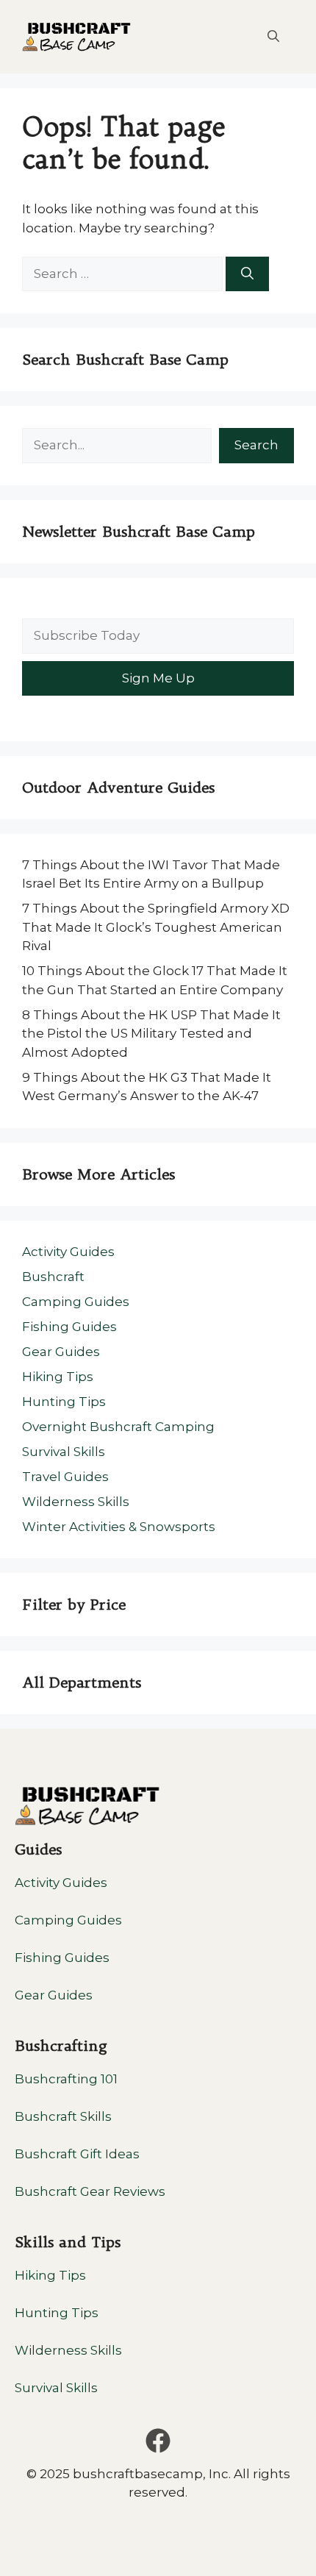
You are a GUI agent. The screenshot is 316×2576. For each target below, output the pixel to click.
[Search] (247, 274)
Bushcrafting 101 (66, 2079)
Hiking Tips (58, 1377)
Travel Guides (65, 1477)
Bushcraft (53, 1277)
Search (256, 445)
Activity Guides (68, 1252)
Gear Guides (61, 1352)
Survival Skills (64, 1452)
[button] (273, 37)
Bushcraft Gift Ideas (77, 2154)
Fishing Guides (69, 1327)
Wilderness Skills (76, 1502)
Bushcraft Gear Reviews (90, 2191)
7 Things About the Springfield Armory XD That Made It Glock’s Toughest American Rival (156, 927)
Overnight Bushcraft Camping (118, 1427)
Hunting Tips (64, 1402)
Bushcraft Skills (63, 2116)
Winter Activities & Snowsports (119, 1527)
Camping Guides (76, 1302)
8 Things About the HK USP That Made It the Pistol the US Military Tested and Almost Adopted (151, 1034)
